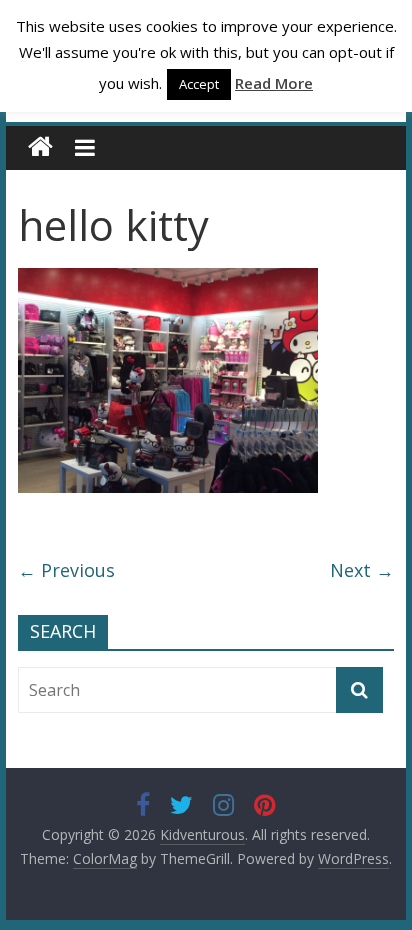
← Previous (66, 570)
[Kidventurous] (40, 147)
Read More (274, 83)
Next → (362, 570)
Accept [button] (199, 84)
